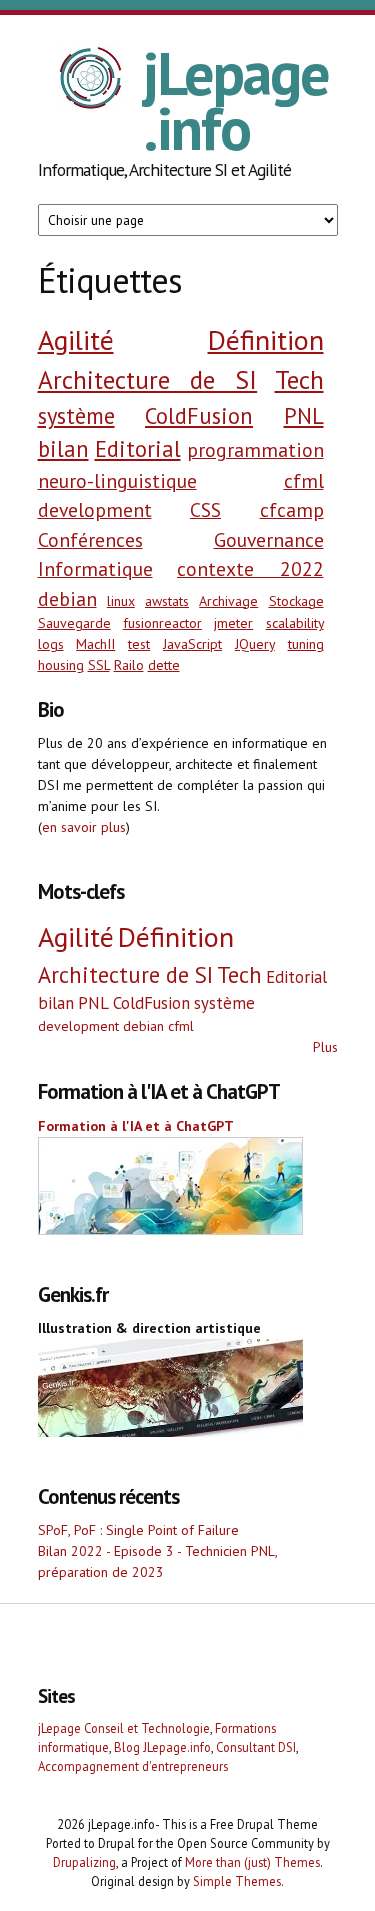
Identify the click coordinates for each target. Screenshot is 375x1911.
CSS (205, 509)
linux (121, 601)
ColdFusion (199, 415)
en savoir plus (84, 827)
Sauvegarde (74, 623)
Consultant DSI (256, 1747)
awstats (167, 601)
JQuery (255, 644)
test (139, 644)
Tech (299, 379)
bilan (63, 448)
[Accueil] (90, 81)
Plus (325, 1047)
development (95, 509)
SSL (99, 665)
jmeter (233, 623)
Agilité (76, 339)
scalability (295, 623)
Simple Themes (237, 1881)
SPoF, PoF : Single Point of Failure (138, 1530)
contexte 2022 (250, 568)
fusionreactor (162, 623)
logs (51, 644)
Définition (266, 339)
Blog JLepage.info (162, 1747)
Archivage (228, 601)
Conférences (90, 539)
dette (164, 665)
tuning (306, 644)
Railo (129, 665)
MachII (95, 644)
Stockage (296, 601)
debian (67, 598)
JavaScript (192, 644)
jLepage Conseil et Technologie (124, 1728)
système (76, 415)
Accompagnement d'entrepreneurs (133, 1766)
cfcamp (292, 509)
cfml (304, 480)
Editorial (138, 448)
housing (61, 665)
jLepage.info (236, 100)
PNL (304, 415)
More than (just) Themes (252, 1862)
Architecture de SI (148, 379)
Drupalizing (84, 1862)
